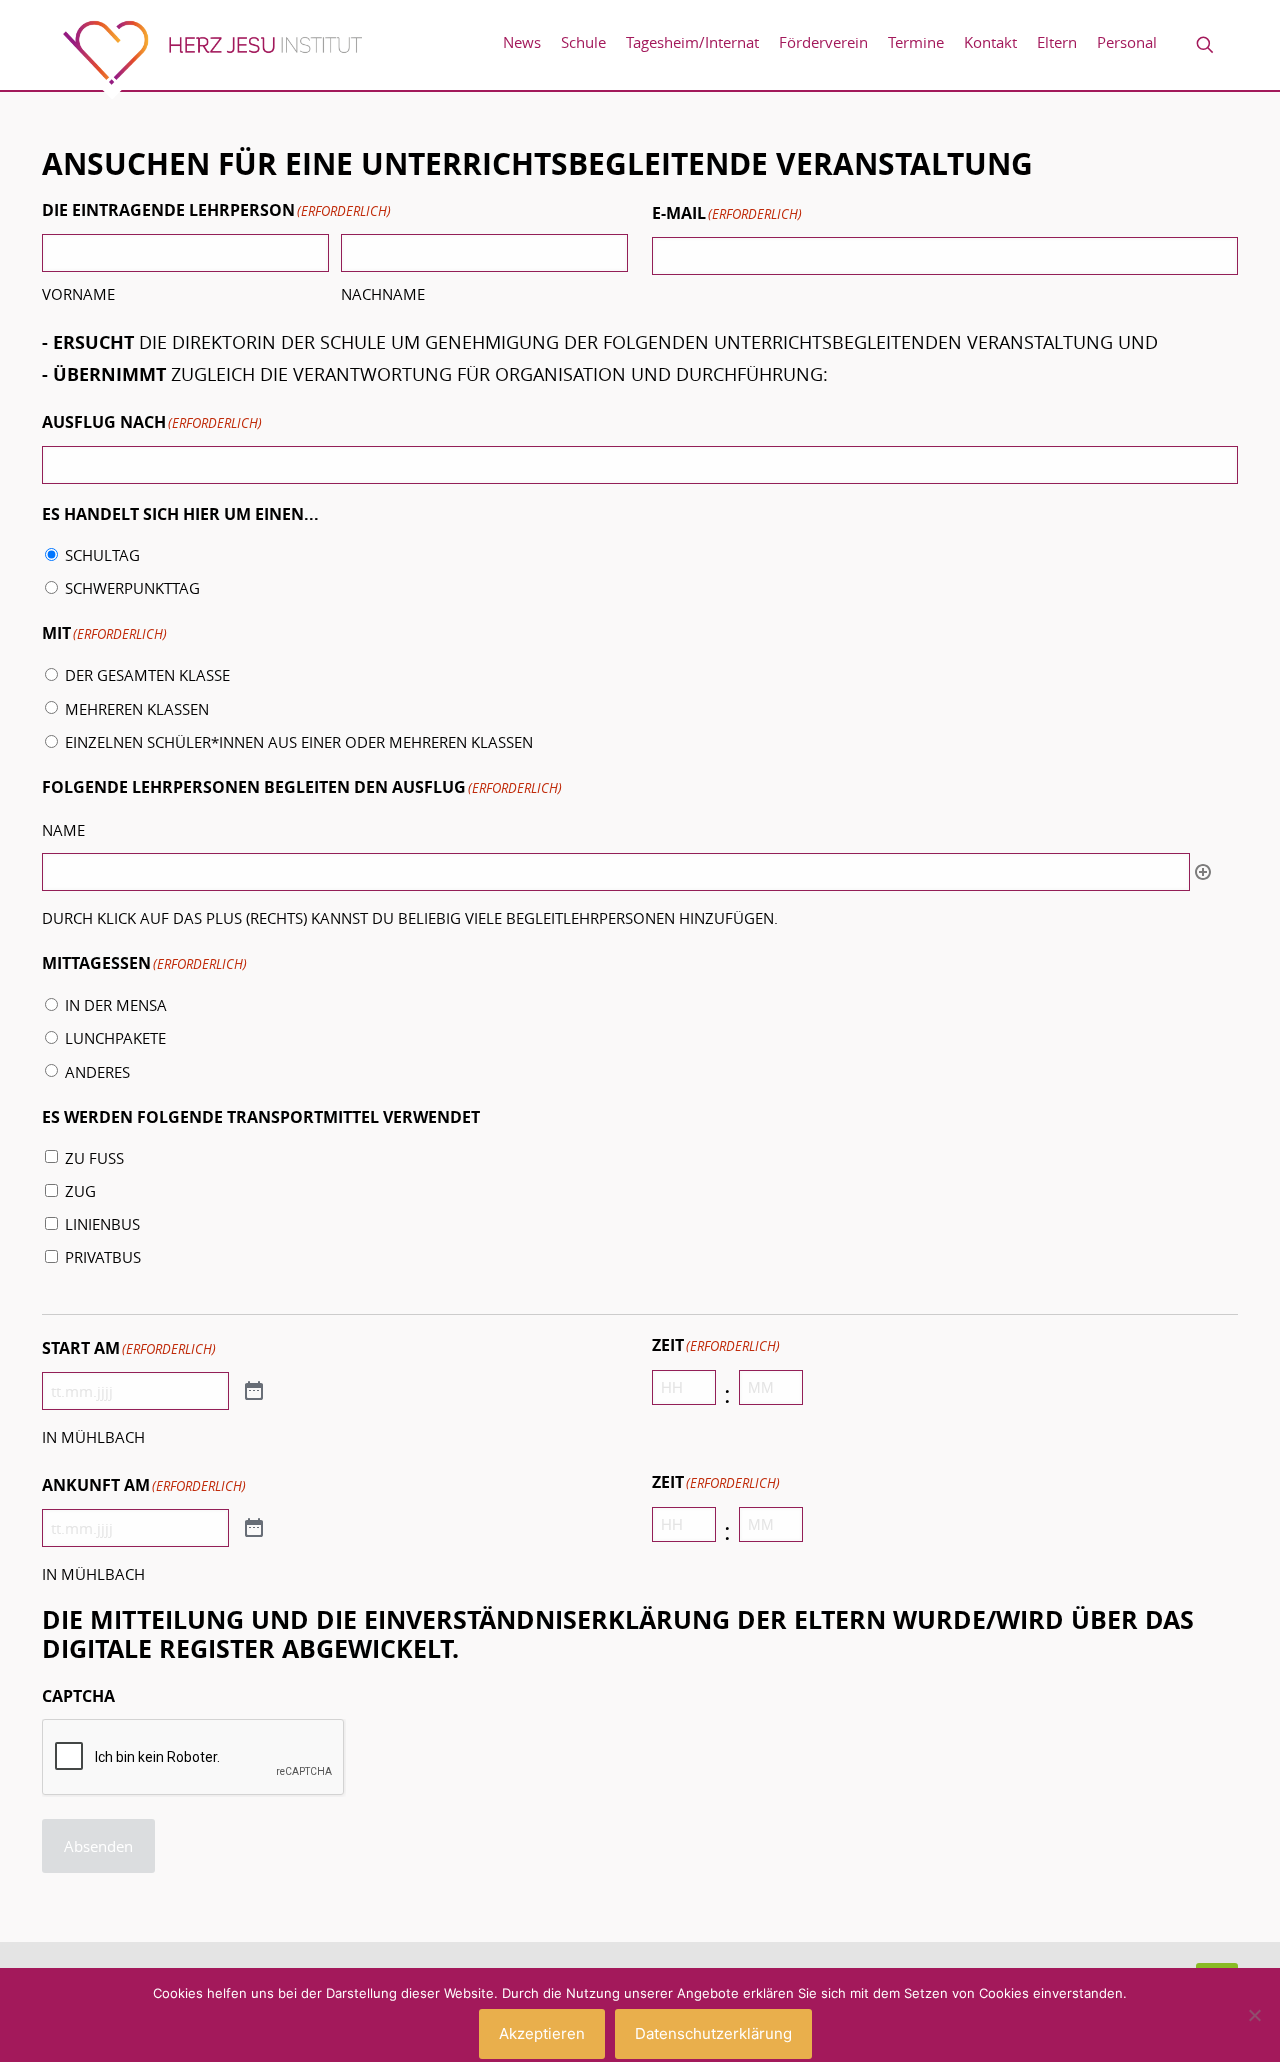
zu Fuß (94, 1158)
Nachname (383, 294)
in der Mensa (116, 1005)
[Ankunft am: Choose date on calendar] (254, 1528)
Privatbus (103, 1257)
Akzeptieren (542, 2033)
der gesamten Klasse (147, 675)
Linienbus (102, 1224)
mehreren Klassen (137, 709)
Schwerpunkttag (132, 588)
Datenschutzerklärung (713, 2033)
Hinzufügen (1203, 872)
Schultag (102, 555)
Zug (80, 1191)
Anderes (97, 1072)
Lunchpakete (115, 1038)
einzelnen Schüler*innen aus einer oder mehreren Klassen (299, 742)
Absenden (98, 1846)
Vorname (78, 294)
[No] (1255, 2015)
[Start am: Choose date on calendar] (254, 1391)
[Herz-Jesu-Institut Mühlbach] (212, 59)
